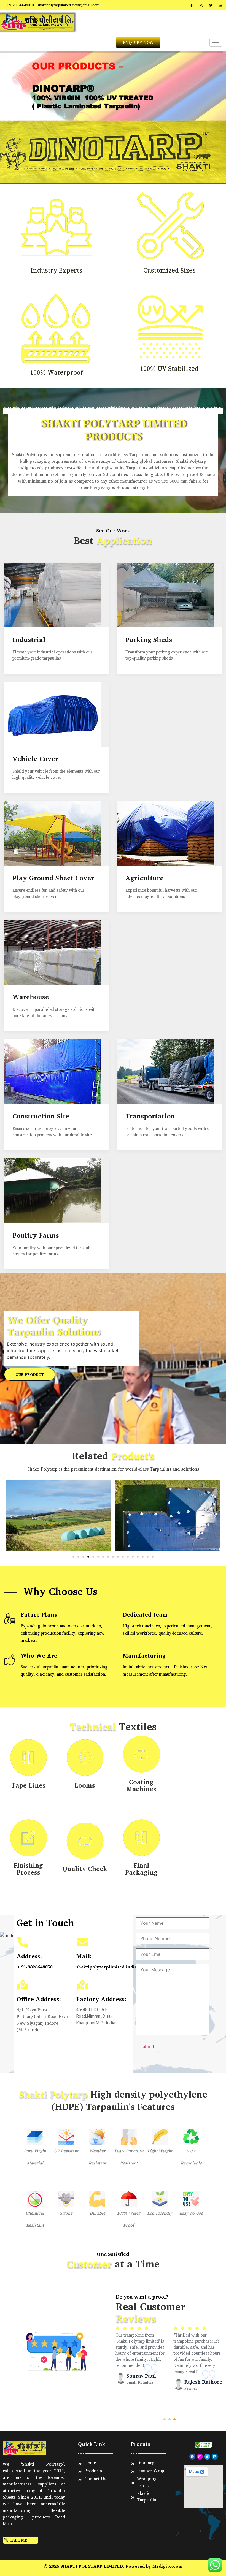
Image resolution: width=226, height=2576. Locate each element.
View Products (88, 146)
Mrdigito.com (167, 2566)
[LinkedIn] (220, 5)
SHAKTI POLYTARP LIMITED (92, 2566)
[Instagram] (201, 5)
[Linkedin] (215, 2457)
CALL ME (18, 2540)
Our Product (30, 1374)
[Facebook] (192, 5)
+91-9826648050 (34, 1967)
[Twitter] (211, 5)
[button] (11, 1517)
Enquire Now (28, 146)
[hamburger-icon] (216, 43)
